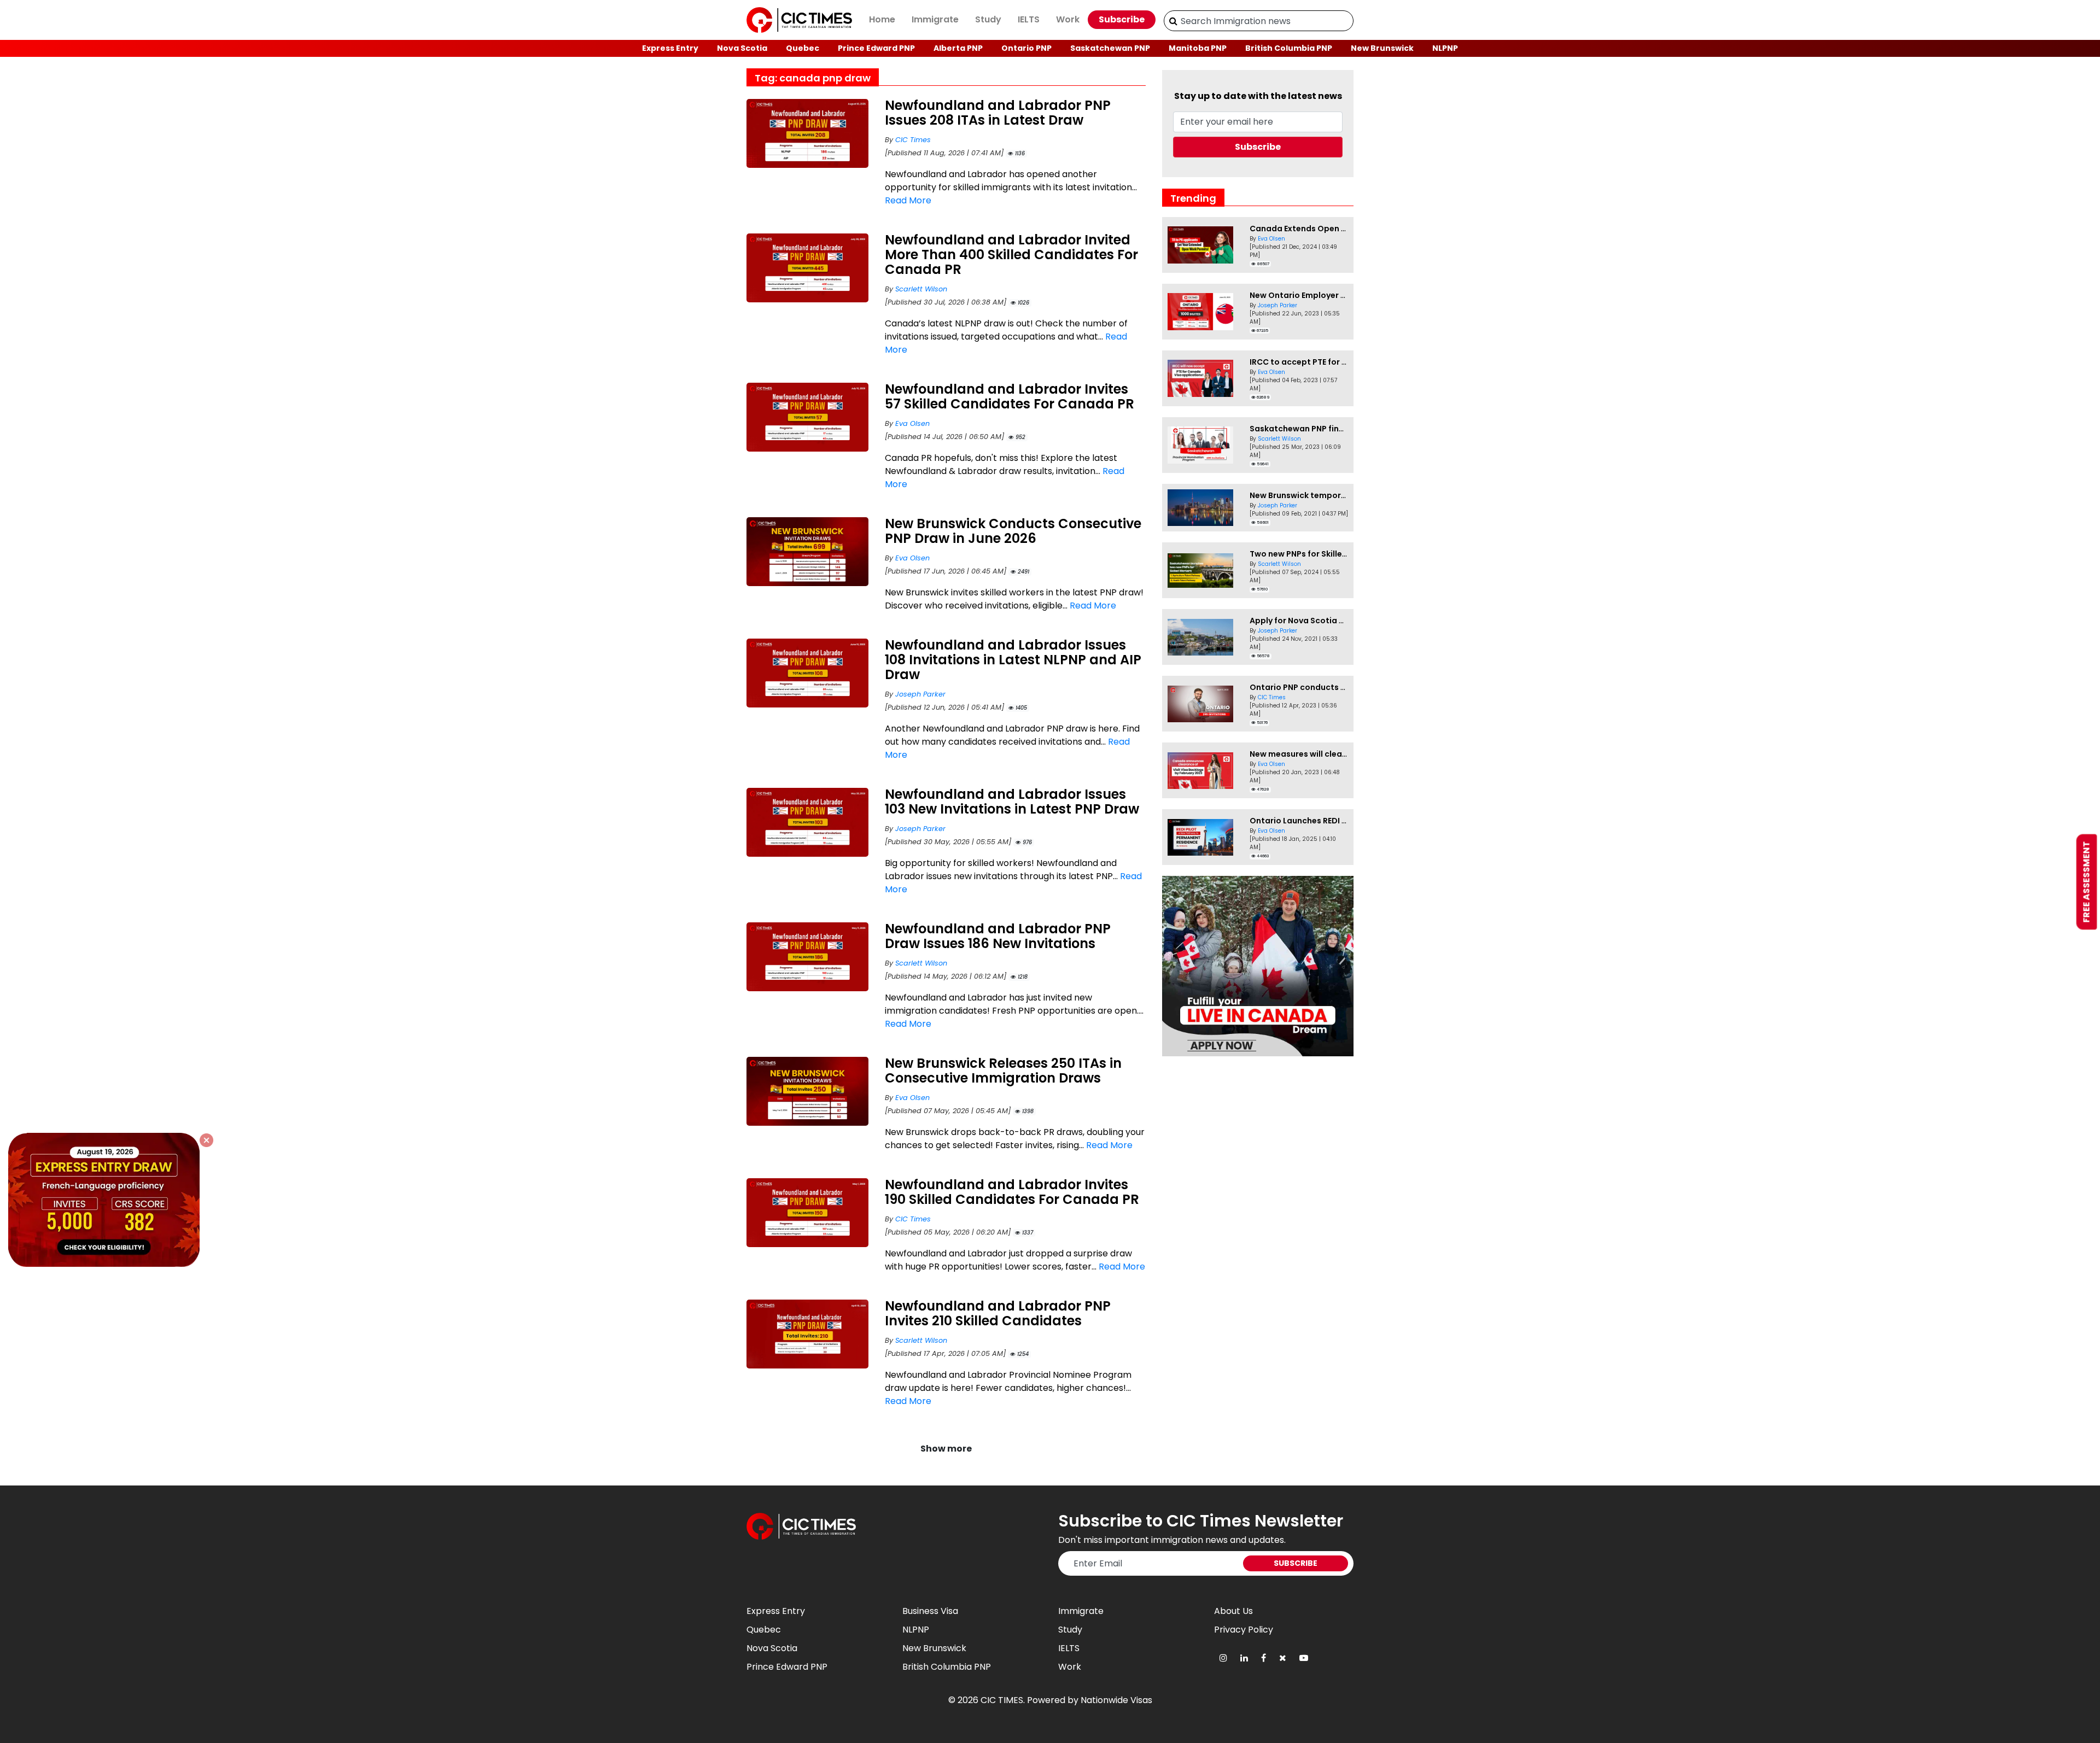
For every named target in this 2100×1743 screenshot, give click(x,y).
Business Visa (930, 1611)
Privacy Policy (1244, 1630)
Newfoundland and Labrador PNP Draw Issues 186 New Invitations (998, 936)
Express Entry (670, 48)
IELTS (1029, 19)
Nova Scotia (742, 48)
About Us (1233, 1611)
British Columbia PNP (1289, 48)
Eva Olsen (912, 423)
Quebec (803, 48)
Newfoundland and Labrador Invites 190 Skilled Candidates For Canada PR (1012, 1192)
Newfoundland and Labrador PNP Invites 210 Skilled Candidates (998, 1313)
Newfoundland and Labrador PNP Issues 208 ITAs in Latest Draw (998, 113)
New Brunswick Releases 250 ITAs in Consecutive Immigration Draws (1003, 1071)
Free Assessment (2087, 882)
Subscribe (1122, 19)
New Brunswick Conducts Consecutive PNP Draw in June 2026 (1013, 531)
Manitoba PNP (1198, 48)
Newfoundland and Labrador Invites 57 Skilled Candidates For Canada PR (1010, 396)
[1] (1173, 21)
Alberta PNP (958, 48)
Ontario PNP (1026, 48)
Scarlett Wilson (921, 289)
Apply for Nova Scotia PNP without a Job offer (1341, 621)
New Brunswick (1382, 48)
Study (988, 19)
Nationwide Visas (1116, 1700)
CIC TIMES (1002, 1700)
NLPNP (1445, 48)
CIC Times (913, 140)
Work (1068, 19)
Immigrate (935, 19)
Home (882, 19)
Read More (908, 200)
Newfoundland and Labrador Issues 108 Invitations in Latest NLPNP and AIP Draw (1013, 660)
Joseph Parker (920, 694)
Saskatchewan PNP (1110, 48)
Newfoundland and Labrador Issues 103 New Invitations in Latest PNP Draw (1012, 802)
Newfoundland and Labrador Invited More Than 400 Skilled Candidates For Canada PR (1011, 255)
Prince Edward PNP (876, 48)
